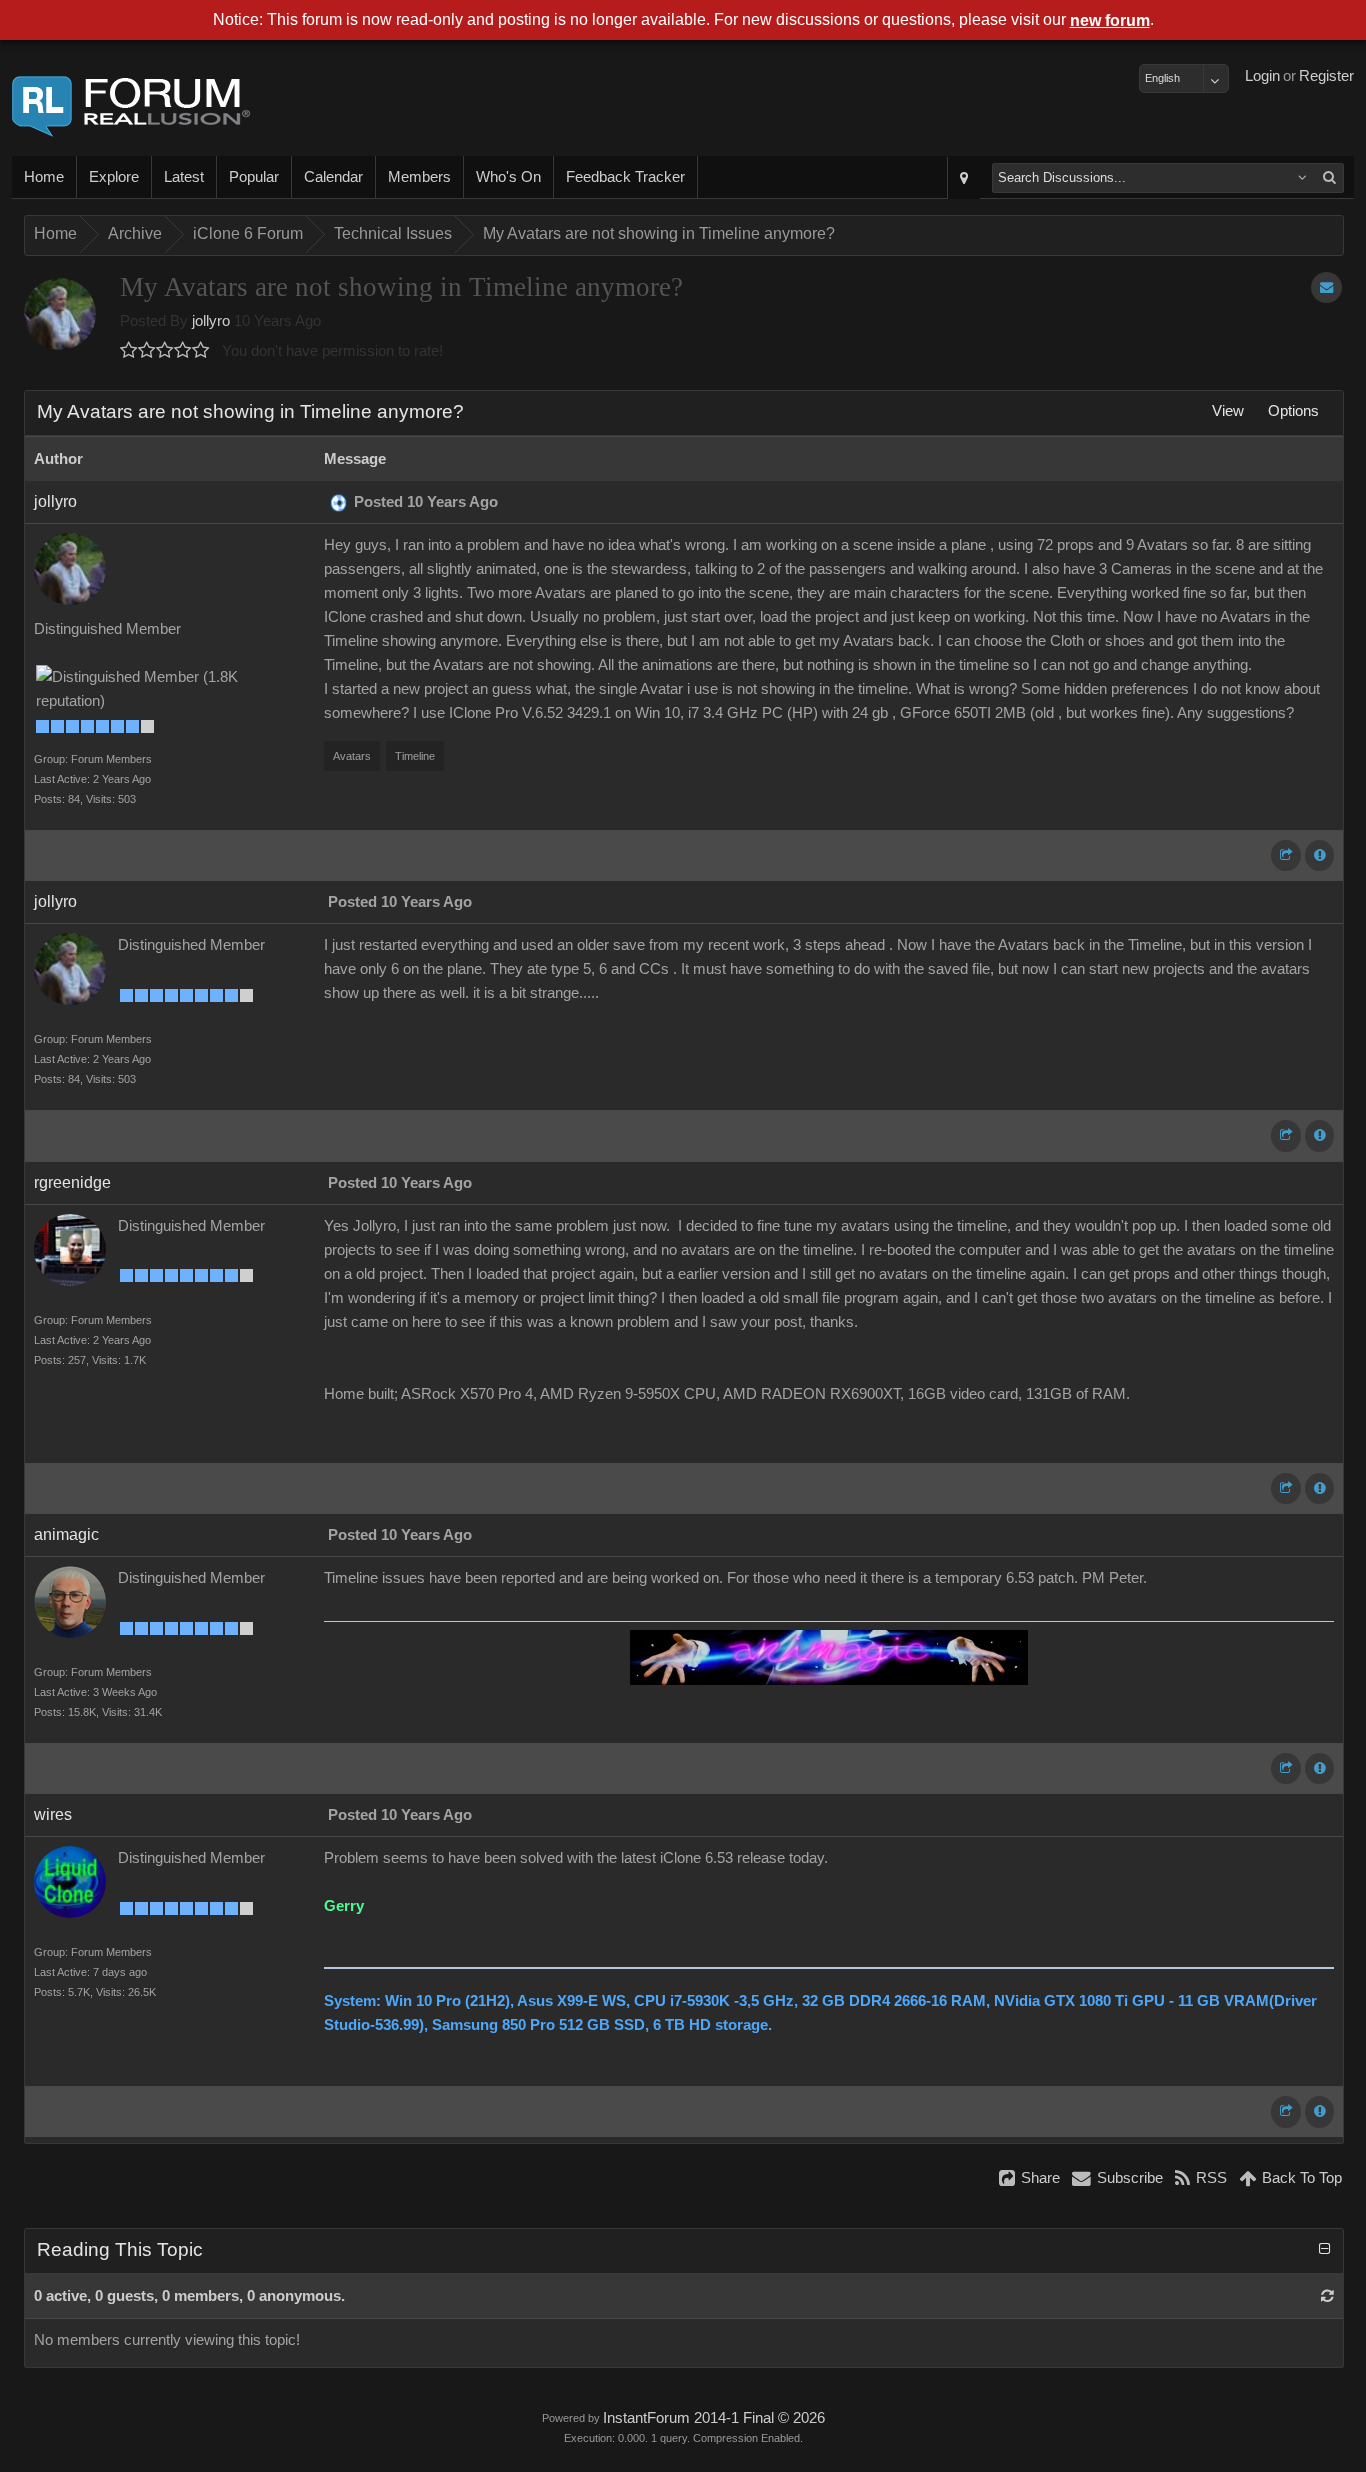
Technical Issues (393, 233)
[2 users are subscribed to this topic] (1326, 287)
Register (1326, 76)
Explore (114, 177)
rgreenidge (72, 1182)
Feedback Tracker (625, 177)
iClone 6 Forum (248, 233)
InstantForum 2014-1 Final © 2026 (714, 2418)
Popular (254, 177)
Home (44, 177)
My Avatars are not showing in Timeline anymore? (659, 233)
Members (419, 177)
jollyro (211, 321)
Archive (135, 233)
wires (53, 1814)
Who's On (508, 177)
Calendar (333, 177)
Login (1262, 76)
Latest (184, 177)
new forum (1110, 20)
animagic (66, 1534)
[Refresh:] (1327, 2296)
